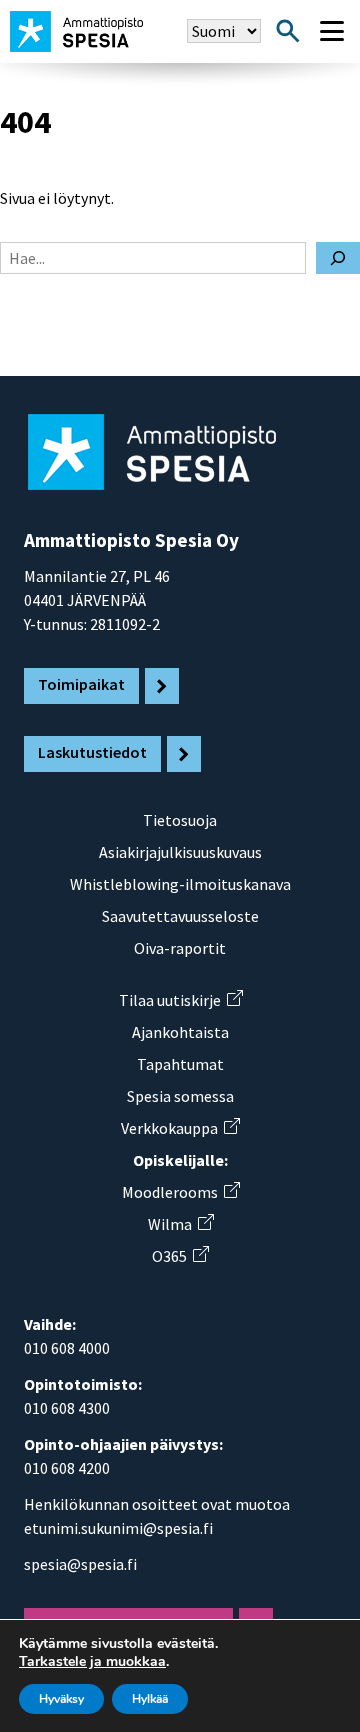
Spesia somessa (180, 1096)
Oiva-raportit (180, 948)
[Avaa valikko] (332, 31)
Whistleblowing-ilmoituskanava (180, 884)
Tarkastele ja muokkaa (92, 1662)
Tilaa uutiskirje (180, 1000)
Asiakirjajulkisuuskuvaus (180, 852)
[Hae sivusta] (288, 31)
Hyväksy (61, 1699)
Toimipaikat (81, 684)
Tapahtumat (180, 1064)
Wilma (180, 1224)
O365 (180, 1256)
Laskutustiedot (92, 752)
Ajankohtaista (180, 1032)
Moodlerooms (180, 1192)
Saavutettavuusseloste (180, 916)
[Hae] (338, 258)
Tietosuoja (180, 820)
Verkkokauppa (180, 1128)
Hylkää (150, 1699)
